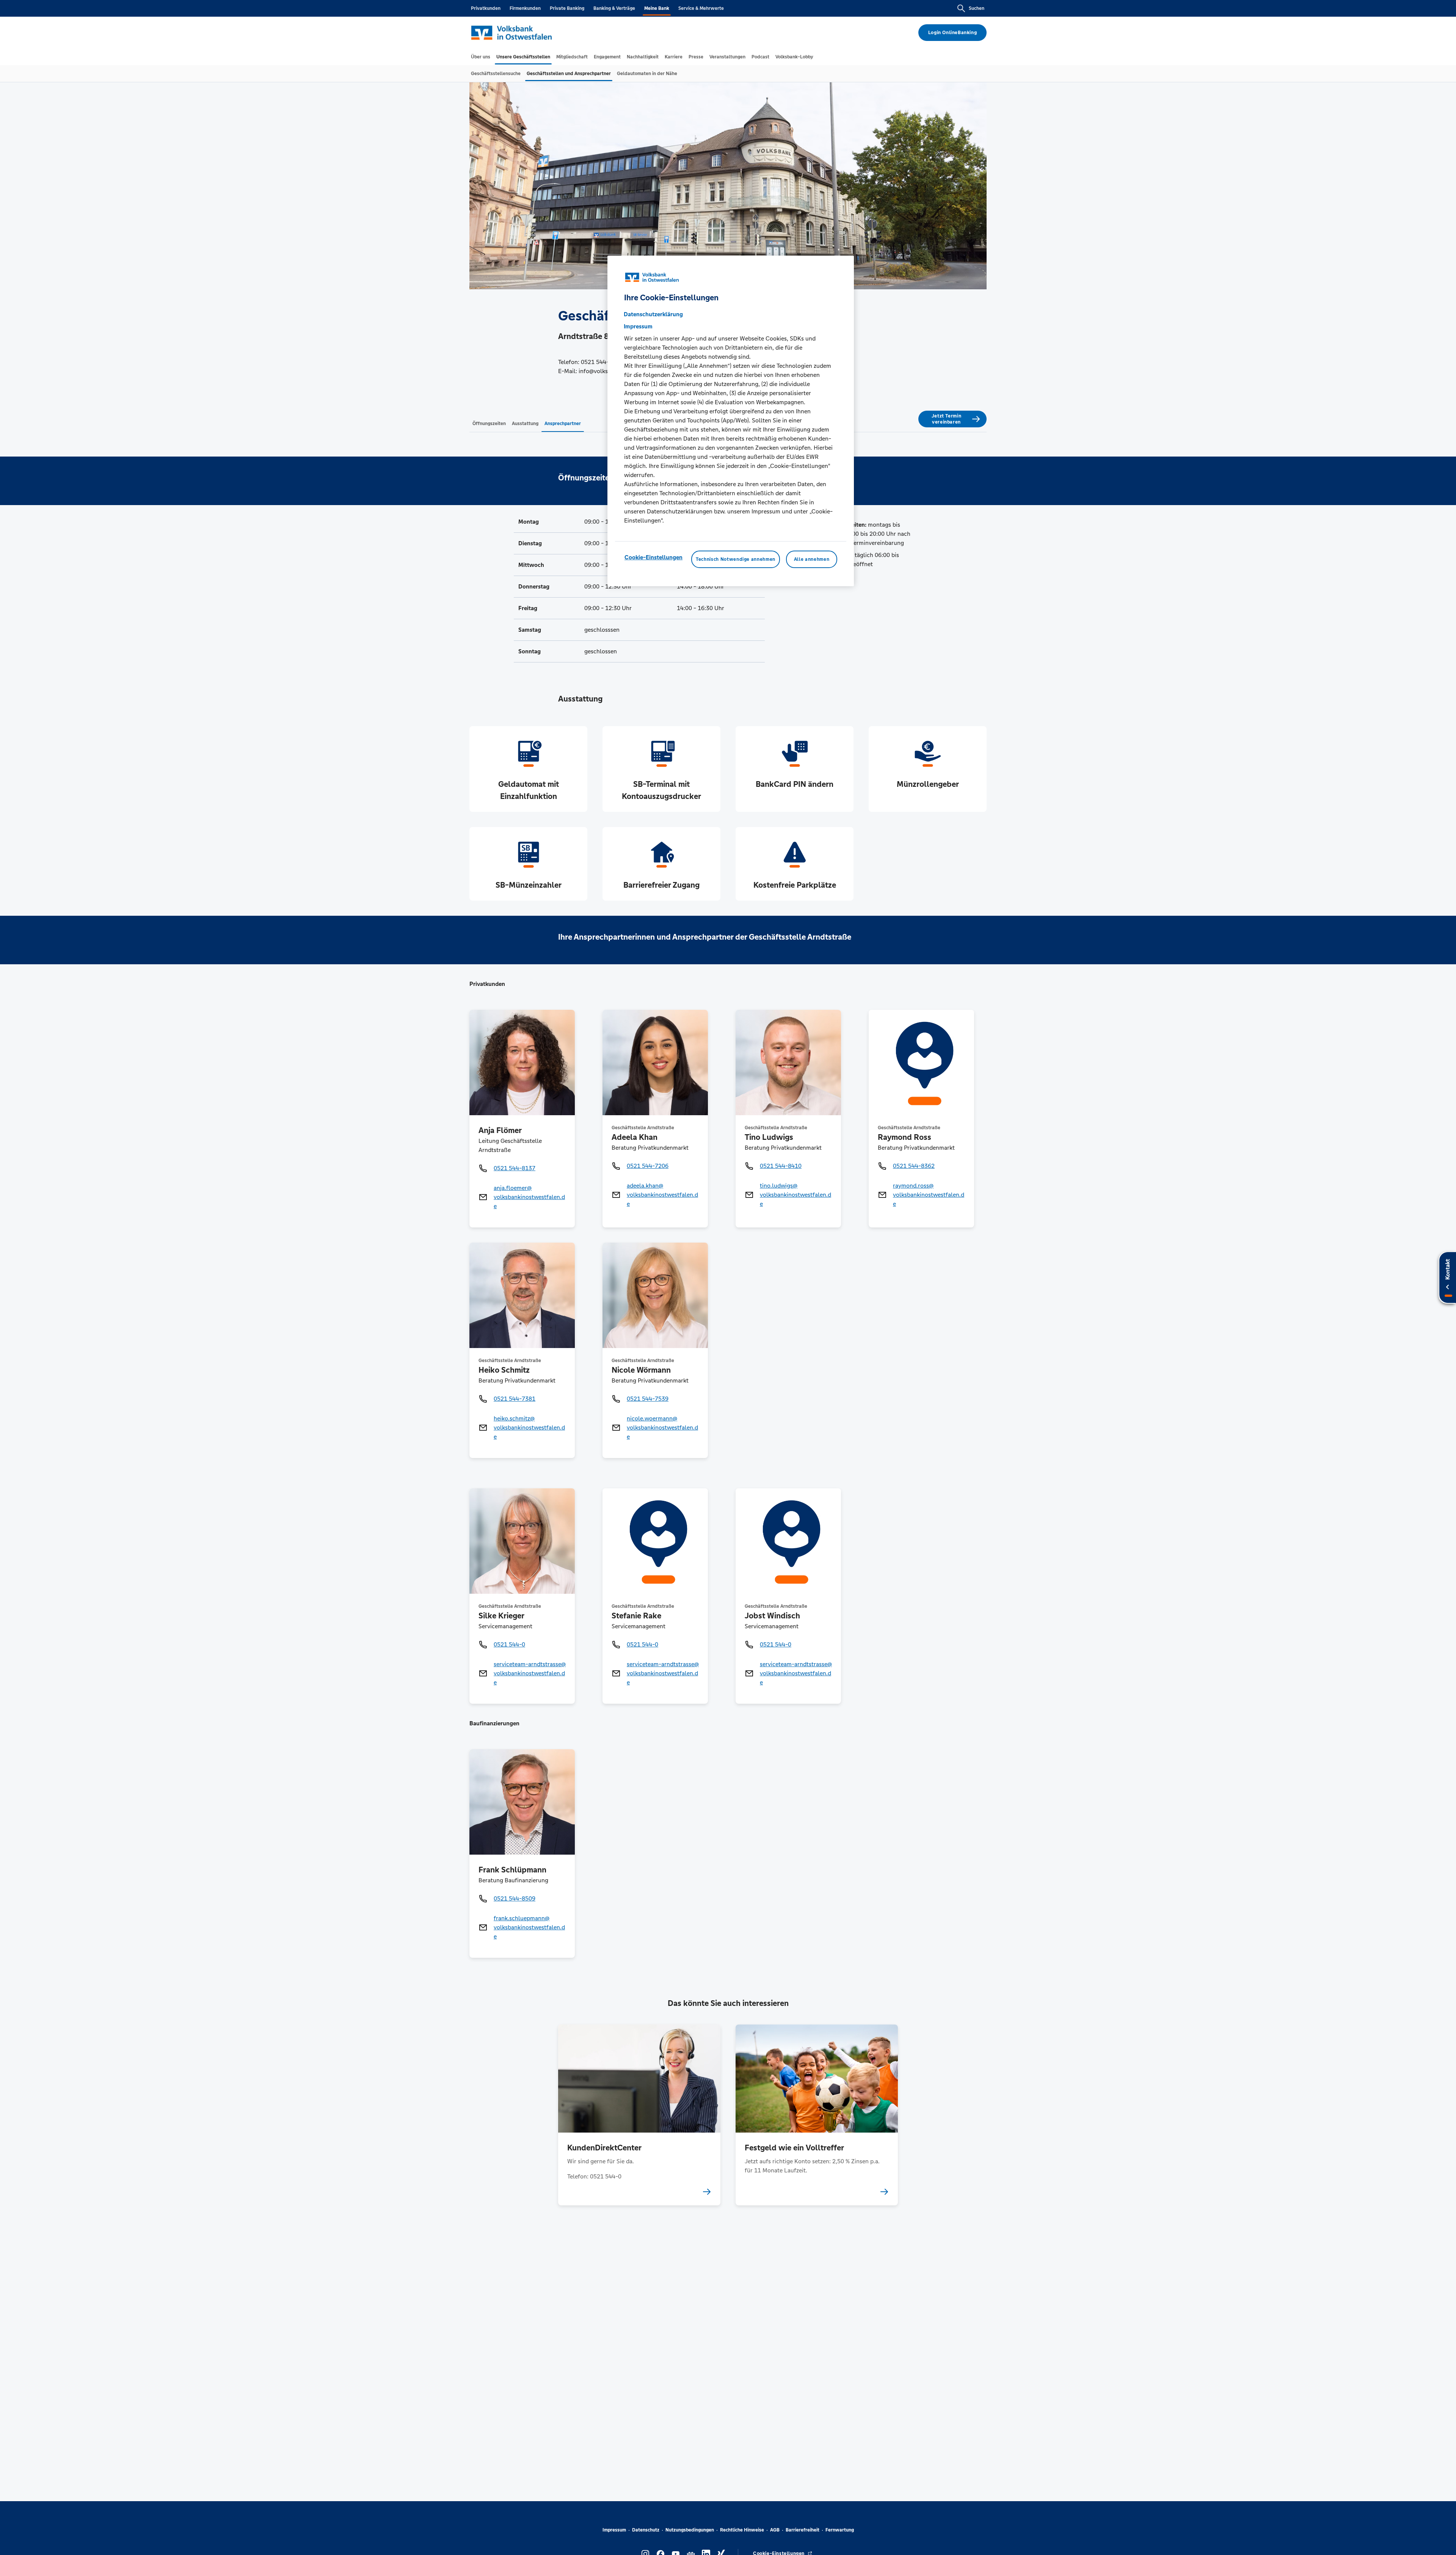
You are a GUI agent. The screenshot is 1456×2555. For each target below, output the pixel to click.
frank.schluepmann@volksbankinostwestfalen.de (529, 1927)
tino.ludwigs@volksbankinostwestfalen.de (795, 1195)
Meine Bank (657, 8)
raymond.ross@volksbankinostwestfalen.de (929, 1195)
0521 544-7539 (648, 1399)
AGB (775, 2530)
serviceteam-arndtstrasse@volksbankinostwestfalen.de (530, 1673)
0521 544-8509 (515, 1898)
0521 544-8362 (914, 1166)
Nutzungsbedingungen (690, 2530)
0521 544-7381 (515, 1399)
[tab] (481, 57)
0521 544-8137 (515, 1168)
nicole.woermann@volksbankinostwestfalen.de (662, 1427)
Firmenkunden (525, 8)
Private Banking (567, 8)
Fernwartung (840, 2530)
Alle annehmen (812, 559)
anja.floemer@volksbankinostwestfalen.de (529, 1197)
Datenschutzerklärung (653, 314)
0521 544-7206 (648, 1166)
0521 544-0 (509, 1644)
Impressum (614, 2530)
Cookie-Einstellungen (653, 557)
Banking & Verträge (614, 8)
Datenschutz (646, 2530)
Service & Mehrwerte (701, 8)
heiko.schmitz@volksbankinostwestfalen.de (529, 1427)
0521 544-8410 (781, 1166)
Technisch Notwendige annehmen (736, 559)
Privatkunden (486, 8)
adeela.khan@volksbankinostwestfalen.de (662, 1195)
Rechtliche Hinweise (742, 2530)
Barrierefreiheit (803, 2530)
